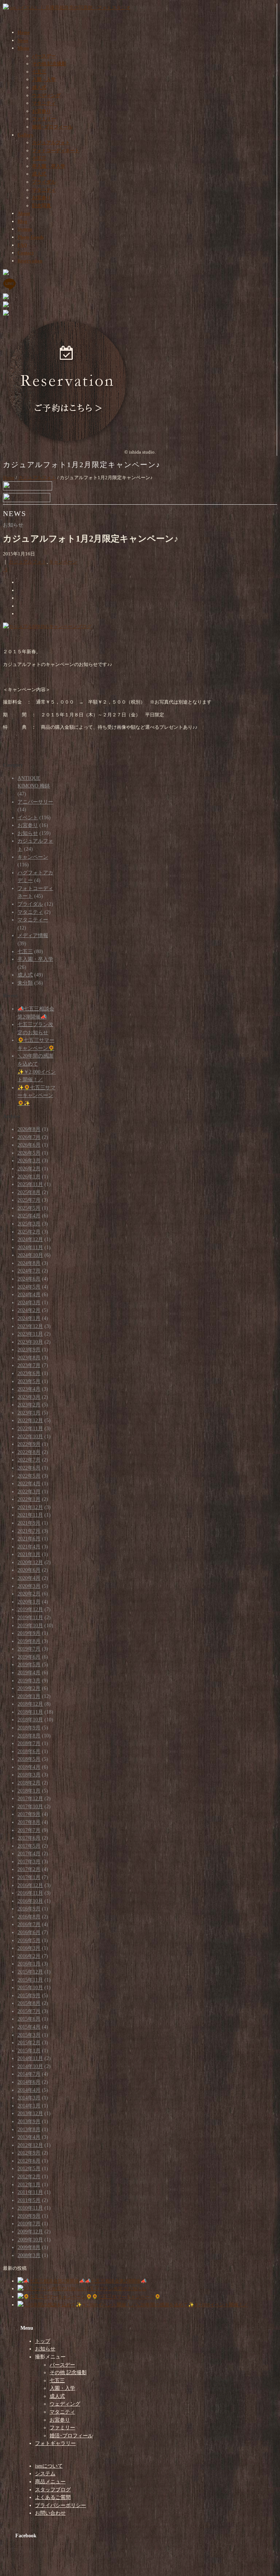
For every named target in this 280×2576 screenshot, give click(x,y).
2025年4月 (29, 1216)
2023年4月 (29, 1389)
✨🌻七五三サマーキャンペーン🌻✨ (36, 1096)
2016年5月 (29, 1940)
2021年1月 (29, 1554)
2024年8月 (29, 1263)
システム (45, 2474)
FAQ (22, 245)
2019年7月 (29, 1649)
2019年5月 (29, 1665)
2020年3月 (29, 1586)
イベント (28, 818)
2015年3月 (29, 2035)
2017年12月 (30, 1799)
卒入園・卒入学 (49, 166)
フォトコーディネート (56, 151)
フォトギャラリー (55, 2443)
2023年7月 (29, 1365)
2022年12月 (30, 1420)
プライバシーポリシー (61, 2505)
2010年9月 (29, 2216)
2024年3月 (29, 1303)
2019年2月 (29, 1688)
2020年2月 (29, 1594)
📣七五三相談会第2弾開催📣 (116, 2281)
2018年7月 (29, 1743)
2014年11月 (30, 2058)
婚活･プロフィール (52, 127)
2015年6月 (29, 2019)
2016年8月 (29, 1917)
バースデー (44, 56)
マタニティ (44, 103)
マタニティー (33, 920)
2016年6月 (29, 1932)
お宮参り (42, 111)
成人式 (39, 87)
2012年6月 (29, 2161)
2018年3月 (29, 1775)
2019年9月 (29, 1633)
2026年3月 (29, 1161)
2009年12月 (30, 2232)
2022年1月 (29, 1499)
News (23, 40)
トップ (43, 2341)
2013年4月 (29, 2137)
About (24, 213)
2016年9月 (29, 1909)
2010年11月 (30, 2208)
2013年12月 (30, 2113)
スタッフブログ (53, 2490)
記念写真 (42, 206)
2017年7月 (29, 1830)
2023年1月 (29, 1413)
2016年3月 (29, 1948)
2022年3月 (29, 1492)
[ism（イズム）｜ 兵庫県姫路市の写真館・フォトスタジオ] (67, 7)
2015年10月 (30, 1988)
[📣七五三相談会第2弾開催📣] (51, 2281)
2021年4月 (29, 1547)
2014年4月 (29, 2090)
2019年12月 (30, 1609)
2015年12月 (30, 1972)
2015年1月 (29, 2051)
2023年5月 (29, 1381)
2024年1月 (29, 1318)
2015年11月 (30, 1980)
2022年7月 (29, 1460)
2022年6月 (29, 1468)
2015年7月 (29, 2011)
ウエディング (46, 95)
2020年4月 (29, 1578)
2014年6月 (29, 2082)
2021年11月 (30, 1515)
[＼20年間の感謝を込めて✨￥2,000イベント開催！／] (77, 2305)
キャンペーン (63, 562)
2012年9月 (29, 2153)
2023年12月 (30, 1326)
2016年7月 (29, 1924)
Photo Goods (31, 237)
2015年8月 (29, 2003)
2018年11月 (30, 1712)
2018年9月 (29, 1728)
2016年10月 (30, 1901)
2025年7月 (29, 1200)
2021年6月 (29, 1539)
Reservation (30, 261)
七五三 (39, 72)
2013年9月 (29, 2121)
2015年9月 (29, 1996)
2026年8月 (29, 1129)
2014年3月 (29, 2098)
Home (24, 32)
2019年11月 (30, 1618)
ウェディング (65, 2404)
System (25, 229)
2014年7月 (29, 2074)
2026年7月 (29, 1137)
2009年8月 (29, 2247)
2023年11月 (30, 1334)
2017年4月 (29, 1854)
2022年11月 (30, 1428)
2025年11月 (30, 1184)
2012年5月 (29, 2169)
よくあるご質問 (53, 2497)
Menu (23, 48)
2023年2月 (29, 1405)
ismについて (49, 2466)
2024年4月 (29, 1295)
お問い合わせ (50, 2513)
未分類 (25, 983)
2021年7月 (29, 1531)
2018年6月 (29, 1751)
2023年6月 (29, 1373)
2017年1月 (29, 1877)
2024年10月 (30, 1255)
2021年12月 (30, 1507)
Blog (22, 221)
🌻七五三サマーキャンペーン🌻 (126, 2297)
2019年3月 (29, 1681)
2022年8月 (29, 1452)
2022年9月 (29, 1444)
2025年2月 (29, 1232)
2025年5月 (29, 1208)
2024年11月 (30, 1247)
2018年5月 (29, 1759)
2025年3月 (29, 1224)
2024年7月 (29, 1271)
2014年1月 (29, 2106)
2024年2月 (29, 1310)
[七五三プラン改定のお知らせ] (51, 2289)
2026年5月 (29, 1153)
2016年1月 (29, 1964)
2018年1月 (29, 1791)
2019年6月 (29, 1657)
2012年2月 (29, 2177)
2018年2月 (29, 1783)
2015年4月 (29, 2027)
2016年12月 (30, 1885)
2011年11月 (30, 2192)
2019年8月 (29, 1641)
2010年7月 (29, 2224)
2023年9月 (29, 1350)
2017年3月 (29, 1862)
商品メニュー (50, 2482)
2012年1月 (29, 2185)
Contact (26, 253)
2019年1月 (29, 1696)
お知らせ (28, 833)
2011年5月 (29, 2200)
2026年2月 (29, 1169)
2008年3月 (29, 2255)
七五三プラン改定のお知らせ (116, 2289)
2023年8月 (29, 1358)
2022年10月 (30, 1437)
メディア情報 (33, 935)
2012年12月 (30, 2145)
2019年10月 (30, 1626)
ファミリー (44, 119)
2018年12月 (30, 1704)
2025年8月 (29, 1192)
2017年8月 (29, 1822)
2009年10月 (30, 2240)
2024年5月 (29, 1287)
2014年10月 (30, 2066)
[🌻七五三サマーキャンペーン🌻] (55, 2297)
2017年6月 (29, 1838)
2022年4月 (29, 1484)
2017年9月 (29, 1814)
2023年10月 (30, 1342)
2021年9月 (29, 1523)
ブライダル (44, 182)
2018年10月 (30, 1720)
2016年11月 (30, 1893)
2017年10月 (30, 1807)
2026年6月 (29, 1145)
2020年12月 (30, 1562)
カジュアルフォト (51, 143)
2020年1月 (29, 1602)
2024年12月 (30, 1239)
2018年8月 (29, 1736)
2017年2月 (29, 1869)
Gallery (26, 135)
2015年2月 (29, 2043)
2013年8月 (29, 2130)
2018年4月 (29, 1767)
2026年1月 (29, 1177)
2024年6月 (29, 1279)
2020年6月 (29, 1570)
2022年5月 (29, 1476)
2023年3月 (29, 1397)
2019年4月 (29, 1673)
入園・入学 (44, 79)
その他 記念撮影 (49, 64)
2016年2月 (29, 1956)
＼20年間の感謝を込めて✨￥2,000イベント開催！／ (192, 2305)
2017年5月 (29, 1846)
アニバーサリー (35, 802)
